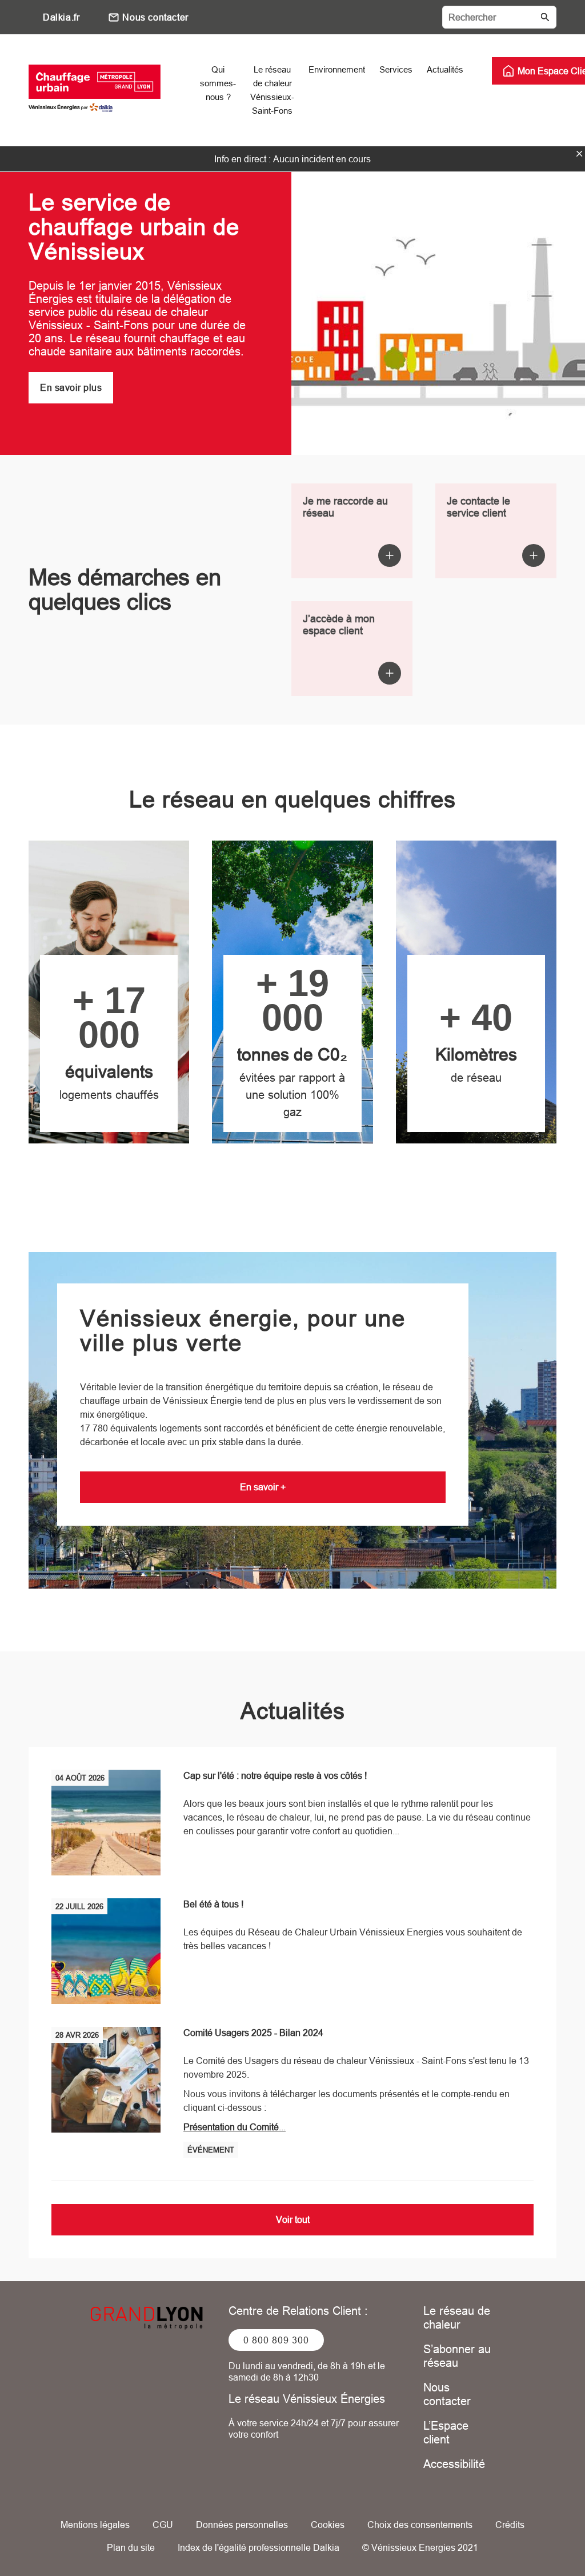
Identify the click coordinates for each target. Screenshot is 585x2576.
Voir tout (293, 2219)
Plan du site (131, 2547)
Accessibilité (454, 2464)
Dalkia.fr (61, 17)
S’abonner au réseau (457, 2356)
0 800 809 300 (276, 2340)
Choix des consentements (420, 2525)
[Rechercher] (499, 17)
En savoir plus (71, 387)
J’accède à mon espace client (339, 625)
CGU (163, 2525)
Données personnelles (242, 2525)
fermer (579, 154)
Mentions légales (95, 2525)
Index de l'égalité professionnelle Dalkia (259, 2547)
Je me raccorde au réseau (345, 507)
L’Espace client (446, 2432)
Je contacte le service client (478, 507)
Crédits (510, 2525)
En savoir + (263, 1487)
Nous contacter (155, 17)
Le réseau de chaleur (457, 2317)
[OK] (545, 17)
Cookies (328, 2525)
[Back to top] (538, 2535)
